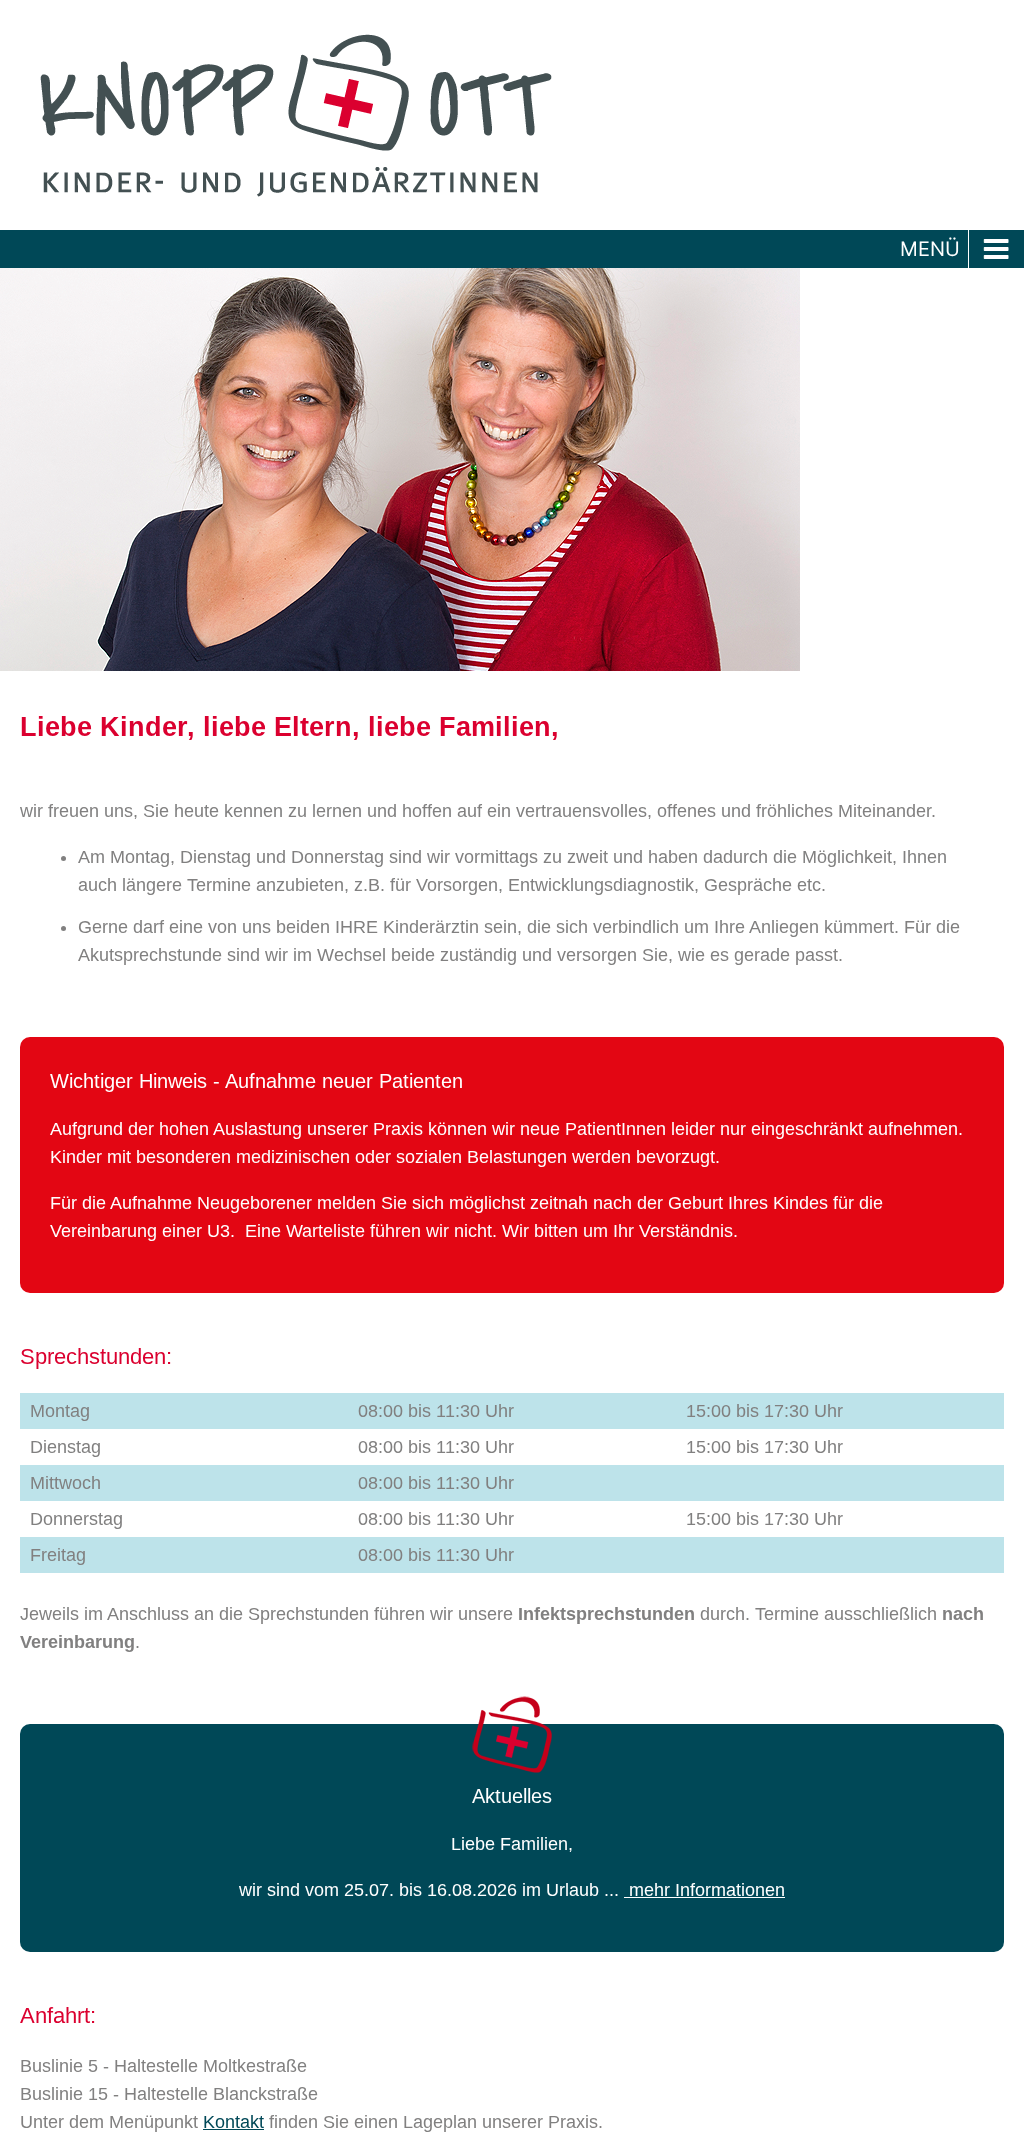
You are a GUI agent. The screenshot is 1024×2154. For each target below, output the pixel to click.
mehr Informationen (704, 1890)
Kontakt (233, 2122)
